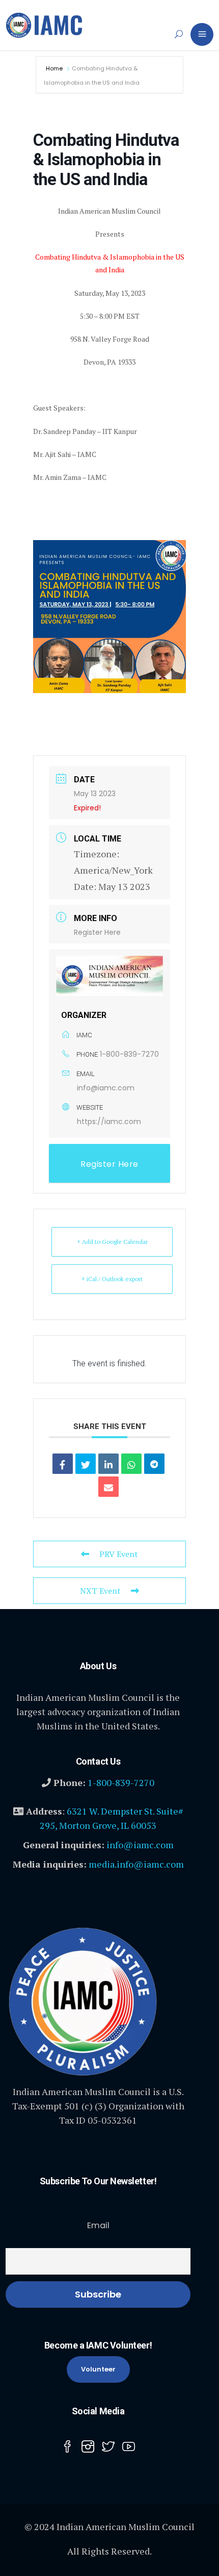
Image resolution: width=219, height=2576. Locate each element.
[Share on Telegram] (154, 1464)
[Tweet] (86, 1464)
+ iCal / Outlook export (112, 1279)
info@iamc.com (106, 1088)
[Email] (108, 1487)
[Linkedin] (108, 1464)
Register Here (97, 932)
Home (55, 68)
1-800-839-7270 (129, 1054)
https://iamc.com (109, 1121)
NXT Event (100, 1591)
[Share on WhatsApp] (131, 1464)
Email (98, 2225)
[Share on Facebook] (63, 1464)
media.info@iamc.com (136, 1864)
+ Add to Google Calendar (112, 1242)
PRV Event (119, 1554)
